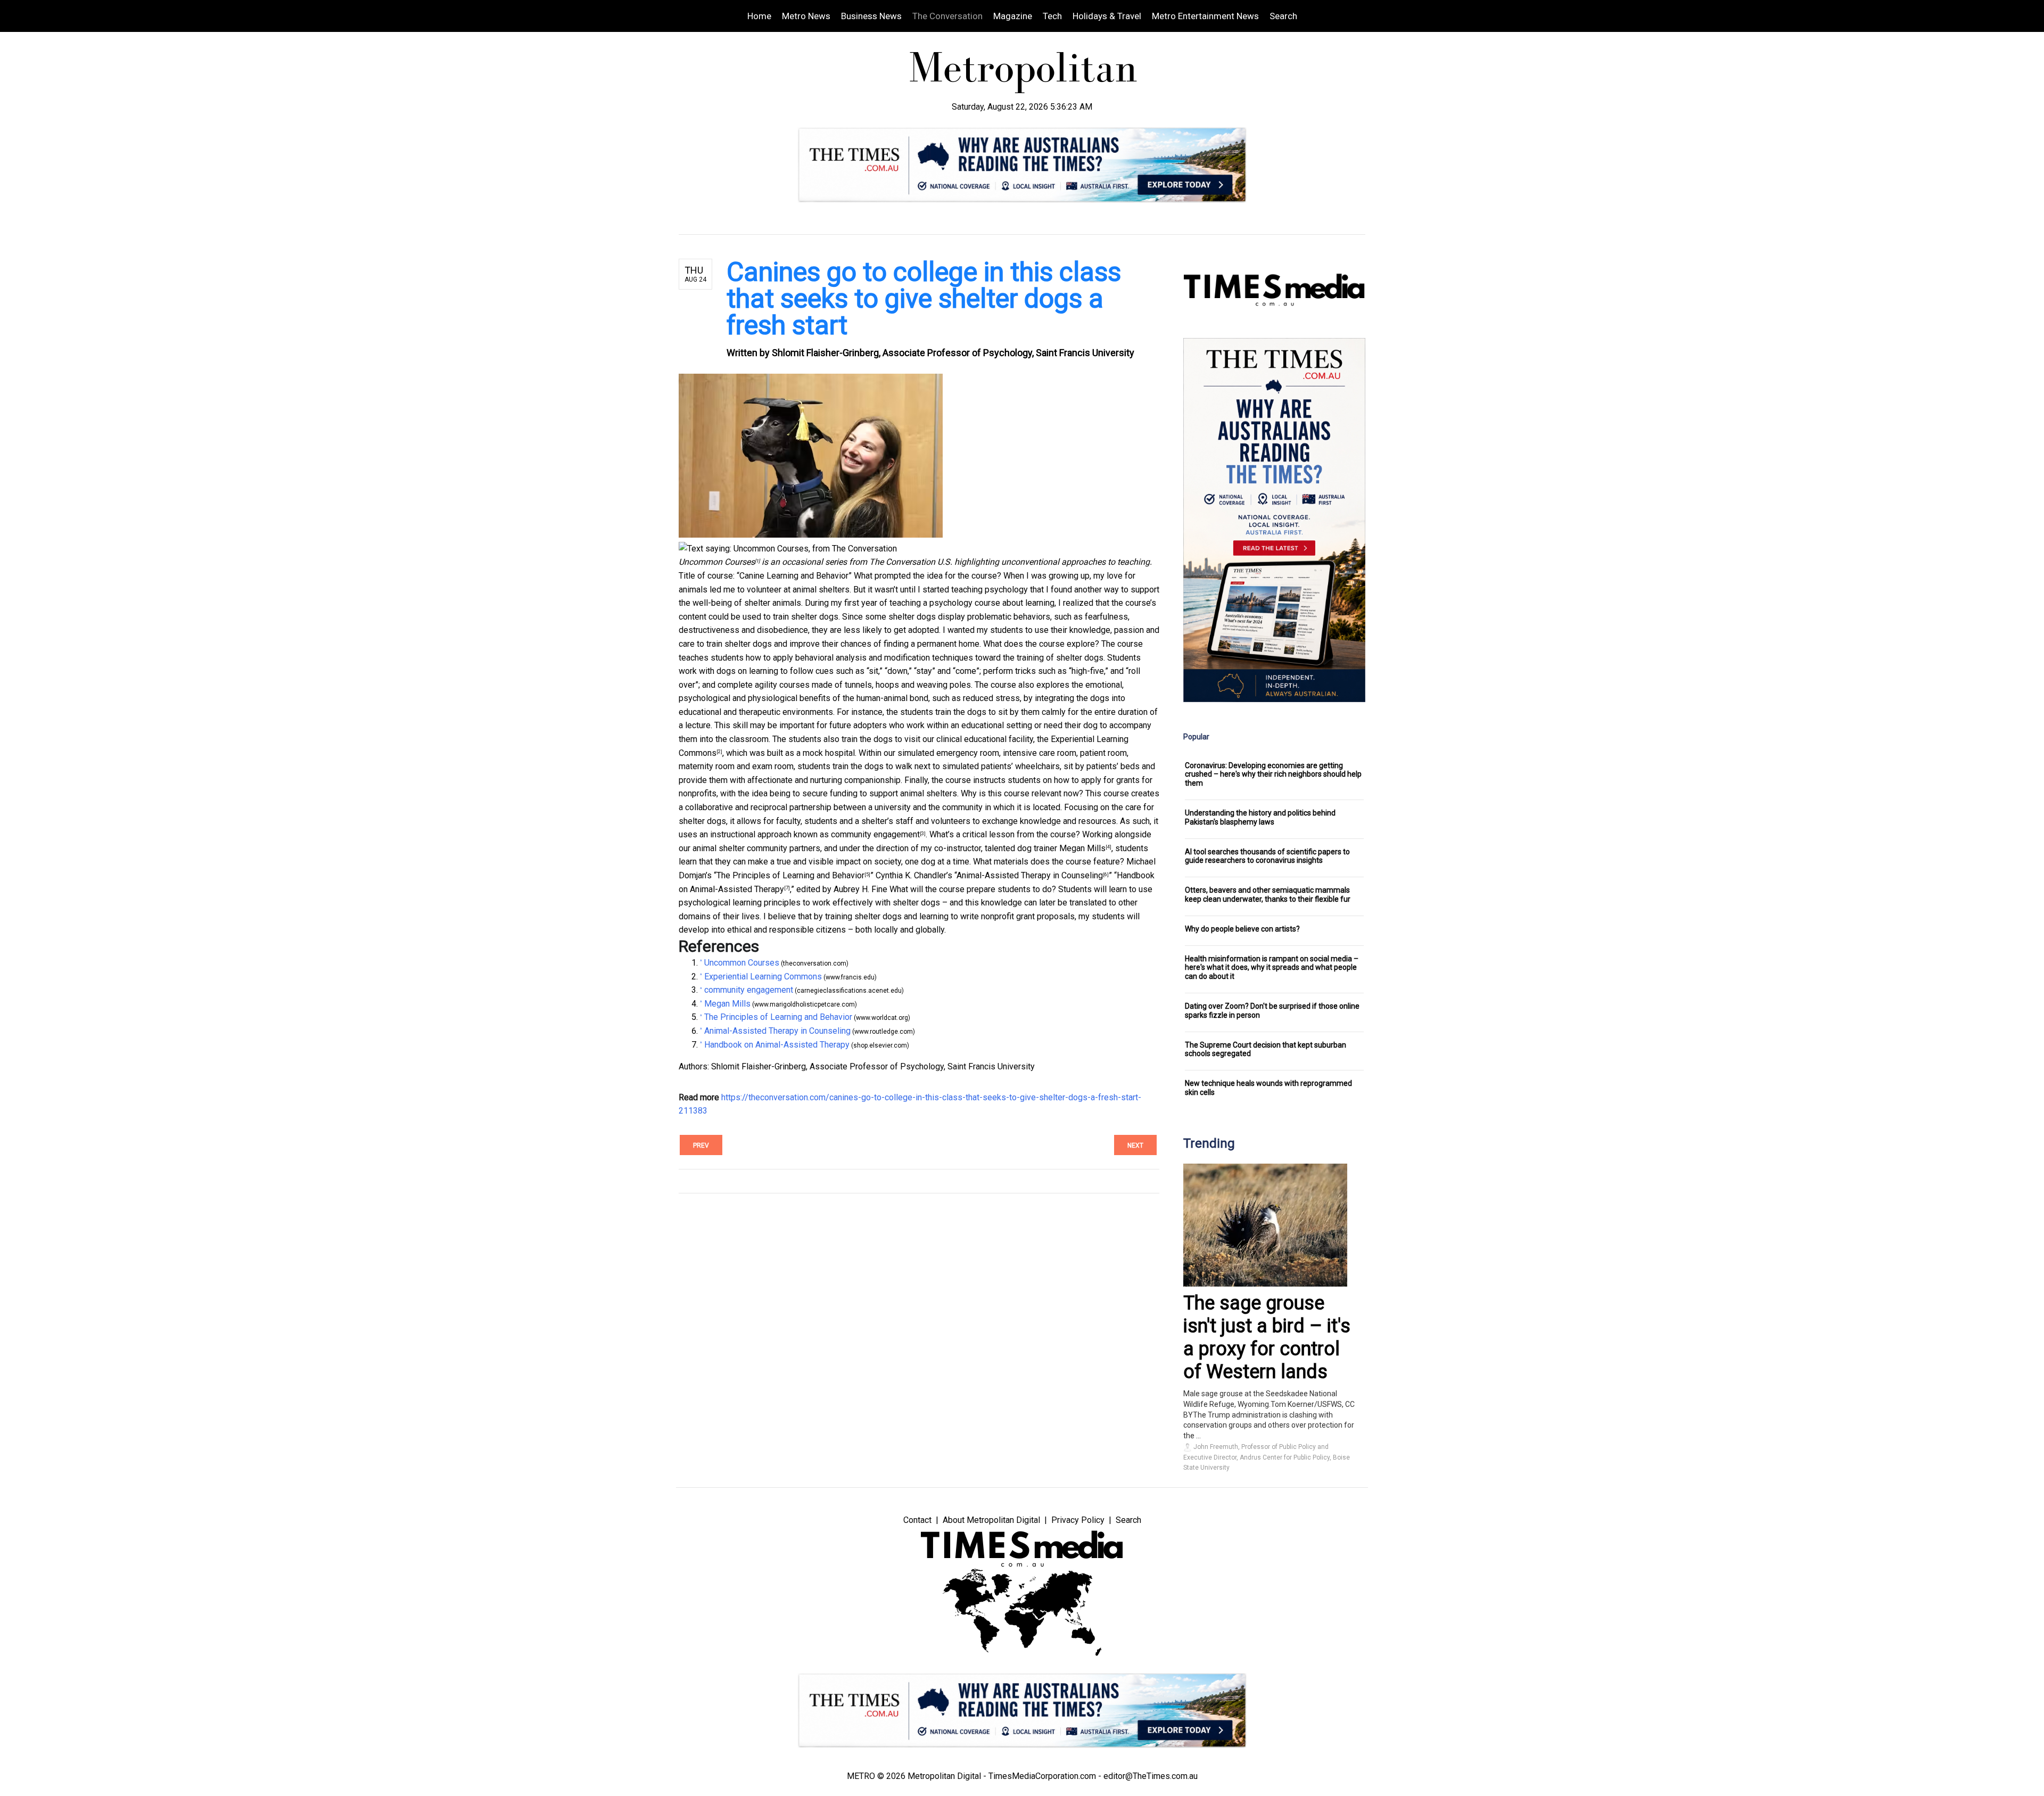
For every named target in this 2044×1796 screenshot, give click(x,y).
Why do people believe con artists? (1242, 929)
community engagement (875, 834)
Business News (871, 16)
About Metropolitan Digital (991, 1520)
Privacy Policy (1078, 1520)
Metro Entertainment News (1205, 16)
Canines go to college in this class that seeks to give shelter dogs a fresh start (924, 299)
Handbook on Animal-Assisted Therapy (777, 1045)
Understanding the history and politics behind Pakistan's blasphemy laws (1260, 817)
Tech (1052, 16)
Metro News (806, 16)
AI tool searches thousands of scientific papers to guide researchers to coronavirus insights (1267, 856)
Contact (917, 1520)
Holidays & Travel (1107, 16)
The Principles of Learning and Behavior (790, 875)
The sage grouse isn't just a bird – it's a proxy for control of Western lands (1267, 1338)
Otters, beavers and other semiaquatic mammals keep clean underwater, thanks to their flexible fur (1268, 895)
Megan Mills (1082, 848)
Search (1283, 16)
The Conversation (947, 16)
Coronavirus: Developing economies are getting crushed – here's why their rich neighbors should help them (1273, 775)
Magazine (1013, 16)
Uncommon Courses (717, 562)
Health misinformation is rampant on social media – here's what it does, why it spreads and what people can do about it (1272, 968)
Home (759, 16)
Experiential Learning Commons (763, 977)
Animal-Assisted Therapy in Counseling (1030, 875)
